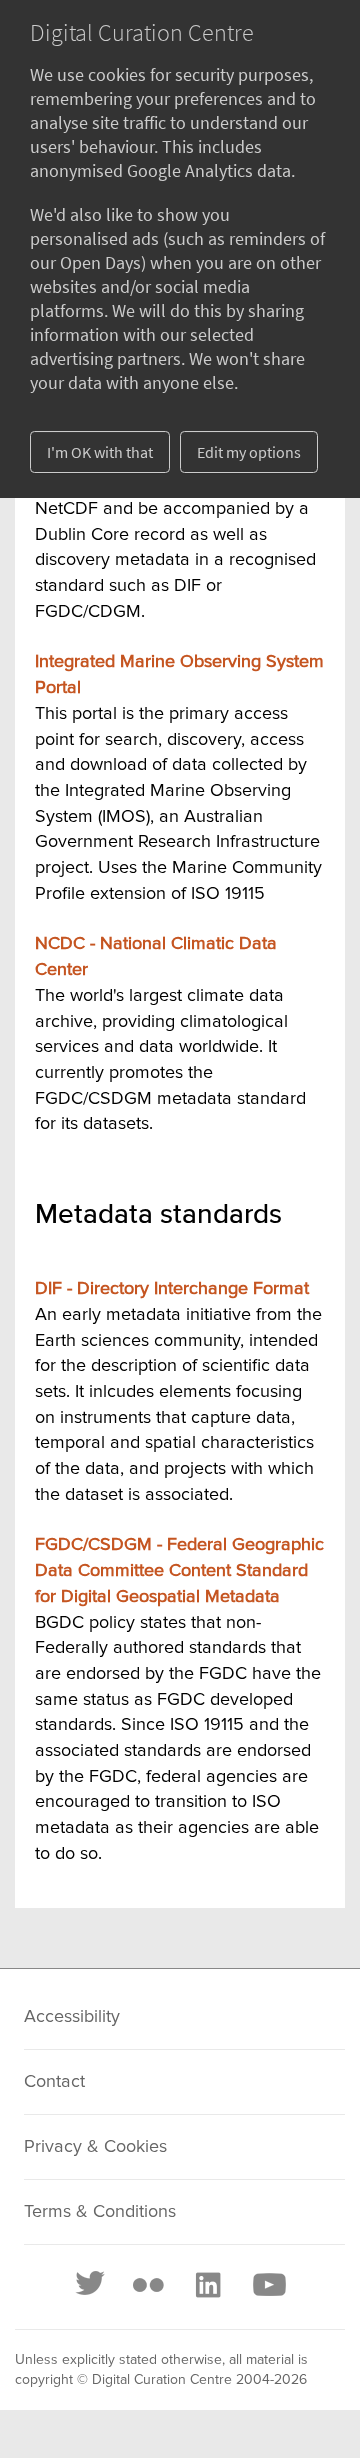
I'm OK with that (100, 452)
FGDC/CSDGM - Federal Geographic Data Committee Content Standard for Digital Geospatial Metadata (179, 1570)
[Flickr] (148, 2285)
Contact (54, 2082)
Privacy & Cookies (95, 2147)
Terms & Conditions (100, 2212)
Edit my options (249, 452)
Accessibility (72, 2017)
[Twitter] (91, 2285)
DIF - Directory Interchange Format (172, 1289)
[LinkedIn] (207, 2285)
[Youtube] (268, 2285)
